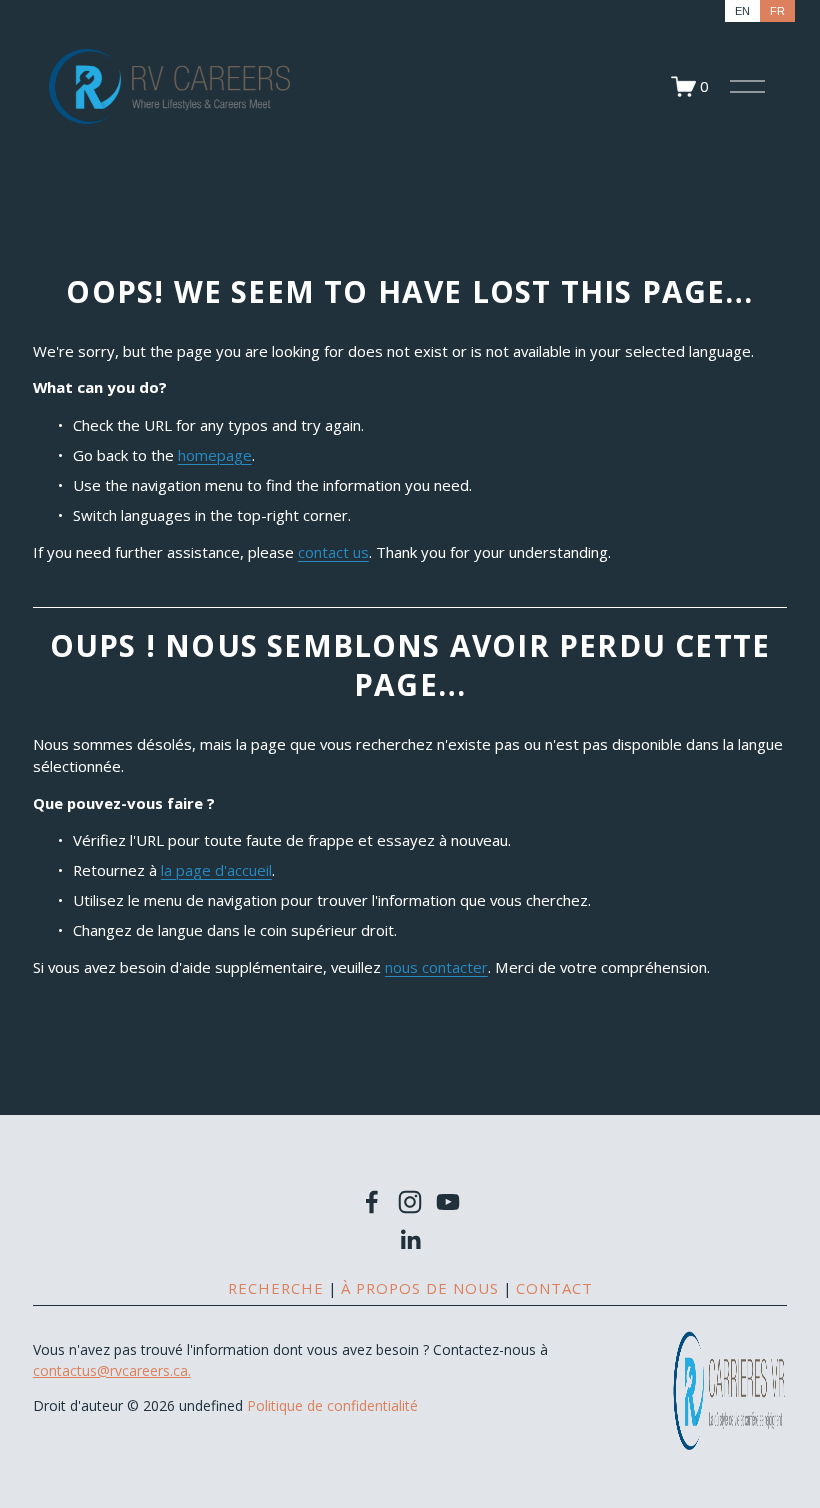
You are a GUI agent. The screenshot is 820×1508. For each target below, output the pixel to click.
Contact (554, 1288)
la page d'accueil (216, 870)
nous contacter (436, 967)
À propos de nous (420, 1288)
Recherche (276, 1288)
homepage (215, 455)
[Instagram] (410, 1202)
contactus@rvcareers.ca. (112, 1370)
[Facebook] (372, 1202)
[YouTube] (448, 1202)
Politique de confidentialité (332, 1405)
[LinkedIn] (410, 1240)
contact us (333, 552)
